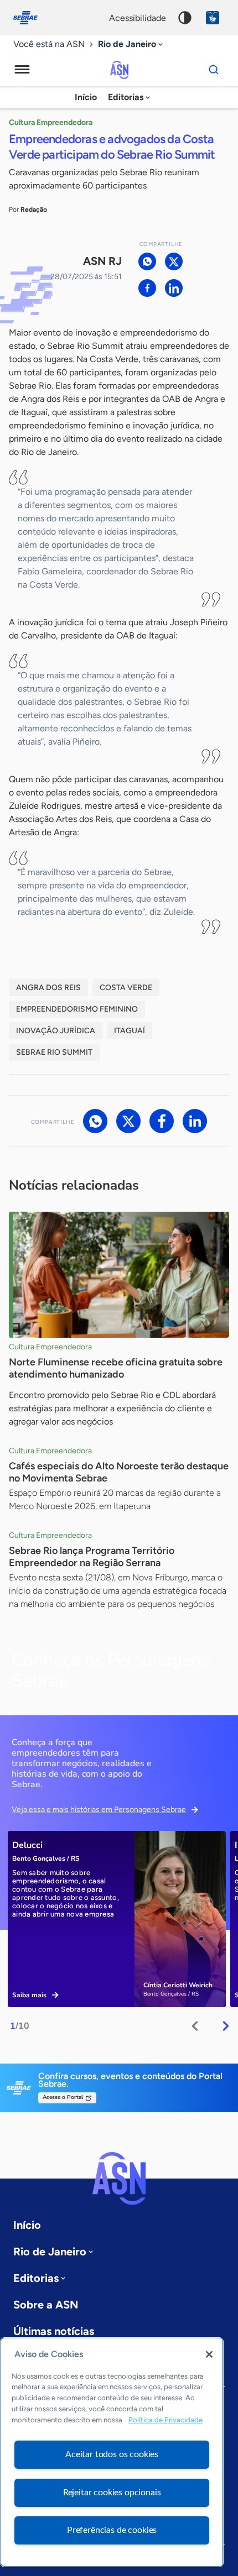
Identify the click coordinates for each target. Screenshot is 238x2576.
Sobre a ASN (46, 2305)
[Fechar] (209, 2354)
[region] (112, 2452)
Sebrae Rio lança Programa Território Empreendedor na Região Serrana (92, 1557)
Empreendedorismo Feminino (77, 1009)
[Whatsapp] (147, 261)
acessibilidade (138, 18)
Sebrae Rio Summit (54, 1052)
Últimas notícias (54, 2331)
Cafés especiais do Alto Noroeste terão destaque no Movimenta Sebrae (119, 1472)
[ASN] (119, 2179)
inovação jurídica (56, 1031)
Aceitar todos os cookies (112, 2454)
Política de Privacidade (165, 2420)
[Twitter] (174, 261)
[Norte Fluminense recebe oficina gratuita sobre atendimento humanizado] (119, 1275)
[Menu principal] (22, 70)
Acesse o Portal (63, 2097)
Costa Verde (126, 988)
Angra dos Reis (48, 988)
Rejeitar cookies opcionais (112, 2493)
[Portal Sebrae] (31, 18)
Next (226, 2026)
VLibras (213, 18)
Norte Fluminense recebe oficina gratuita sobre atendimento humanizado (116, 1368)
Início (86, 97)
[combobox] (131, 44)
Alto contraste (185, 18)
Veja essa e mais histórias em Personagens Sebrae (99, 1810)
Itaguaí (130, 1031)
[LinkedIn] (174, 288)
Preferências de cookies (112, 2530)
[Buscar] (214, 70)
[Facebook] (147, 288)
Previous (195, 2026)
